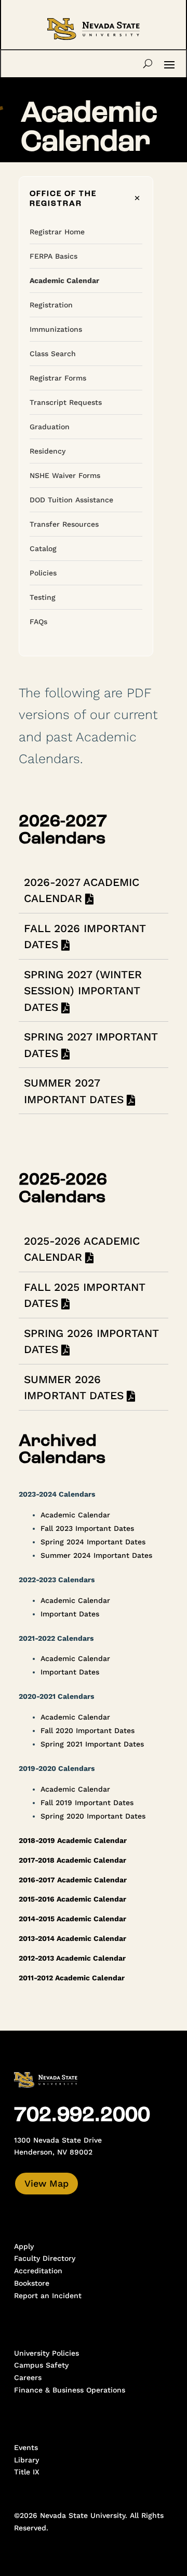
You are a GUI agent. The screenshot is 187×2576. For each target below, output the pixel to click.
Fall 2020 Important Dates (88, 1730)
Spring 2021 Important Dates (92, 1744)
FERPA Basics (54, 256)
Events (26, 2447)
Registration (51, 305)
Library (26, 2460)
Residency (48, 451)
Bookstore (32, 2283)
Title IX (27, 2472)
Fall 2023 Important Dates (87, 1528)
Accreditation (38, 2271)
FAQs (38, 622)
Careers (28, 2377)
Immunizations (56, 329)
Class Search (53, 354)
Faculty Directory (45, 2258)
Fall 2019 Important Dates (87, 1803)
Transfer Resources (64, 524)
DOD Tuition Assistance (71, 500)
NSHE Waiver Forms (65, 475)
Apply (24, 2246)
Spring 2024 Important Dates (93, 1542)
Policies (43, 573)
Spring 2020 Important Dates (93, 1816)
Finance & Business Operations (70, 2390)
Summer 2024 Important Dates (96, 1555)
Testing (43, 597)
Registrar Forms (58, 378)
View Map (46, 2183)
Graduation (50, 427)
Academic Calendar (64, 280)
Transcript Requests (66, 402)
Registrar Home (57, 232)
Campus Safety (41, 2365)
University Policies (46, 2353)
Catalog (43, 548)
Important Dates (70, 1614)
